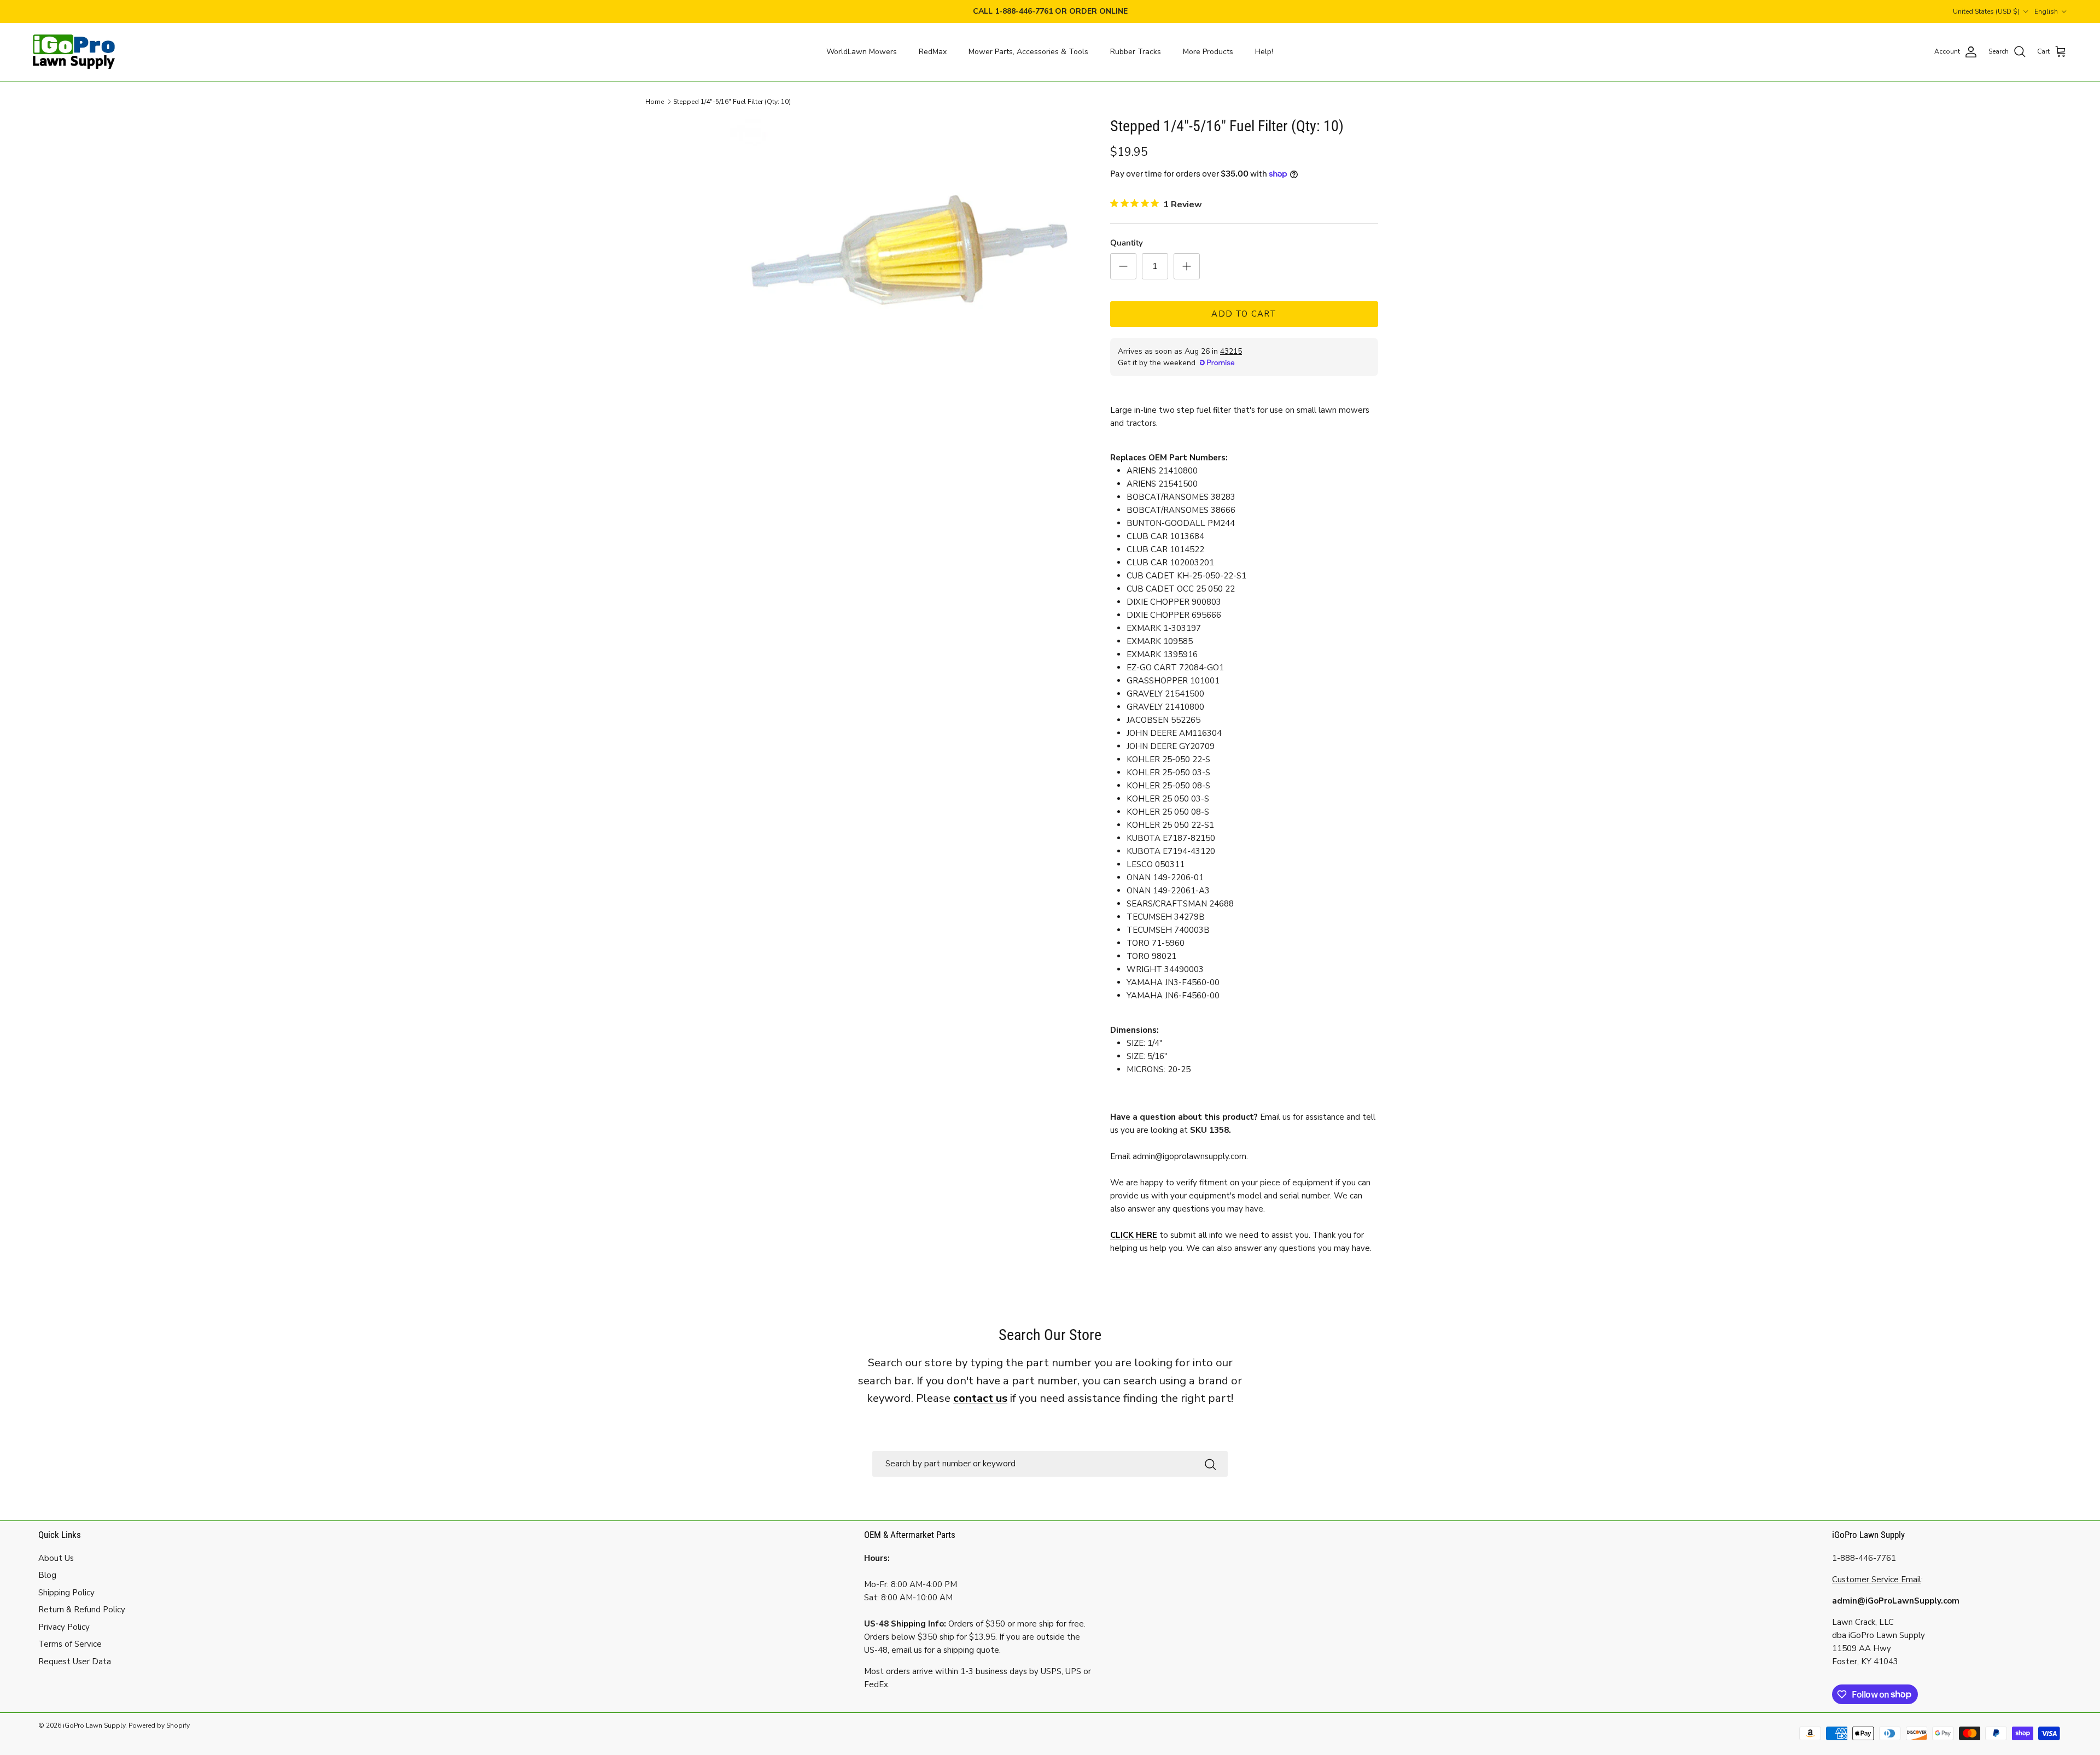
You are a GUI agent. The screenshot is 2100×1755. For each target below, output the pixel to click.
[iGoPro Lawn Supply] (74, 52)
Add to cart (1244, 314)
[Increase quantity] (1187, 266)
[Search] (1210, 1464)
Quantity (1127, 243)
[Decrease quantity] (1123, 266)
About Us (56, 1558)
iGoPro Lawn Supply (94, 1725)
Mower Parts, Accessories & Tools (1028, 52)
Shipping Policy (66, 1593)
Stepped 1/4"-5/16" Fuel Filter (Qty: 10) (732, 102)
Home (655, 102)
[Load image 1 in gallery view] (904, 251)
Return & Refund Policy (82, 1610)
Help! (1264, 52)
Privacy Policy (64, 1627)
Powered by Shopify (159, 1725)
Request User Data (75, 1662)
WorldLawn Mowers (862, 52)
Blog (47, 1575)
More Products (1208, 52)
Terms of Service (70, 1644)
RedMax (933, 52)
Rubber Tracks (1136, 52)
